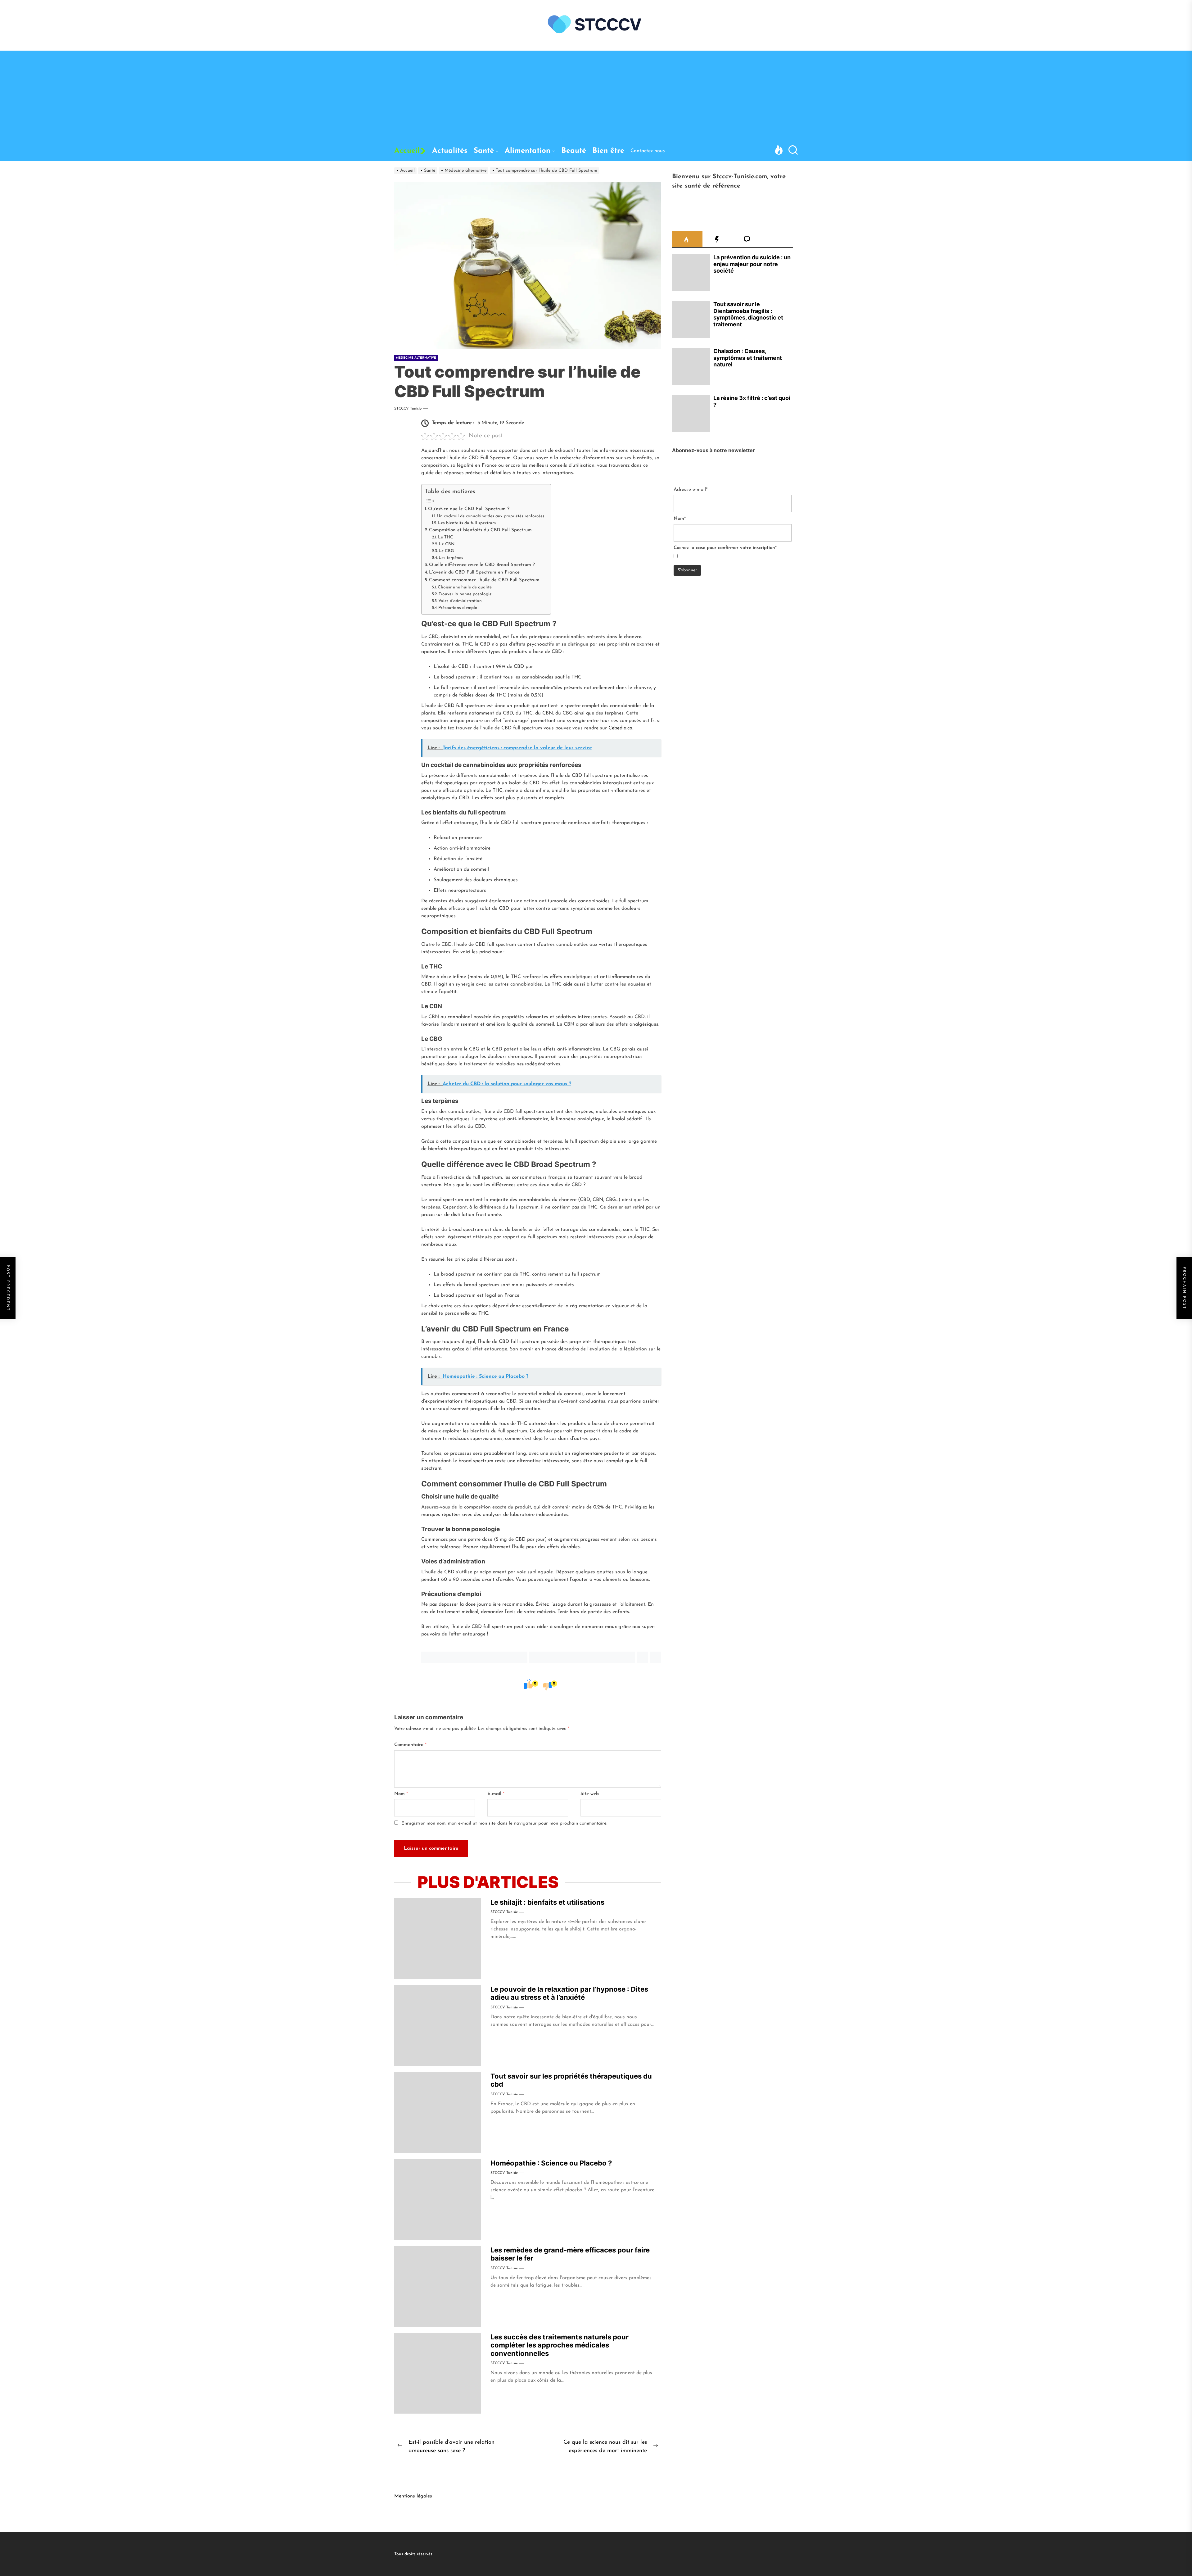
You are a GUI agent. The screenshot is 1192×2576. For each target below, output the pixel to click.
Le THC (446, 537)
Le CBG (446, 551)
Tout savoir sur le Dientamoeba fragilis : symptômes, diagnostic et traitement (748, 314)
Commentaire (410, 1745)
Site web (590, 1794)
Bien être (608, 151)
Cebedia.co (620, 728)
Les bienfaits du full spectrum (467, 523)
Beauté (574, 151)
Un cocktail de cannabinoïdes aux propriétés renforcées (491, 516)
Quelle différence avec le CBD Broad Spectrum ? (482, 565)
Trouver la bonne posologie (465, 594)
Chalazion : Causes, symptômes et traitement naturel (748, 358)
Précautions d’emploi (458, 608)
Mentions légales (413, 2496)
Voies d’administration (460, 601)
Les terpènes (451, 558)
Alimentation (528, 151)
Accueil (407, 151)
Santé (484, 151)
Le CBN (447, 544)
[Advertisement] (596, 94)
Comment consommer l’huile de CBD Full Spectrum (484, 580)
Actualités (450, 151)
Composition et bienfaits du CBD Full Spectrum (480, 530)
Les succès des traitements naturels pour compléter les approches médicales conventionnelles (560, 2345)
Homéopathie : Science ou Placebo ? (551, 2163)
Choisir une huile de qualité (465, 587)
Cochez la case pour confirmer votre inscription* (725, 548)
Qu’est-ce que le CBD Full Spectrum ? (469, 509)
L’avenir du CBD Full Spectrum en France (474, 572)
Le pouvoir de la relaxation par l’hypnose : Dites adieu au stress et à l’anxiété (569, 1993)
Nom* (680, 519)
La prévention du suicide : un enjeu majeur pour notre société (752, 264)
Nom (401, 1794)
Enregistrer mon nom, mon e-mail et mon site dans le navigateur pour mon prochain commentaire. (504, 1823)
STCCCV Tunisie (408, 409)
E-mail (496, 1794)
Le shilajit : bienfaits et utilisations (547, 1902)
